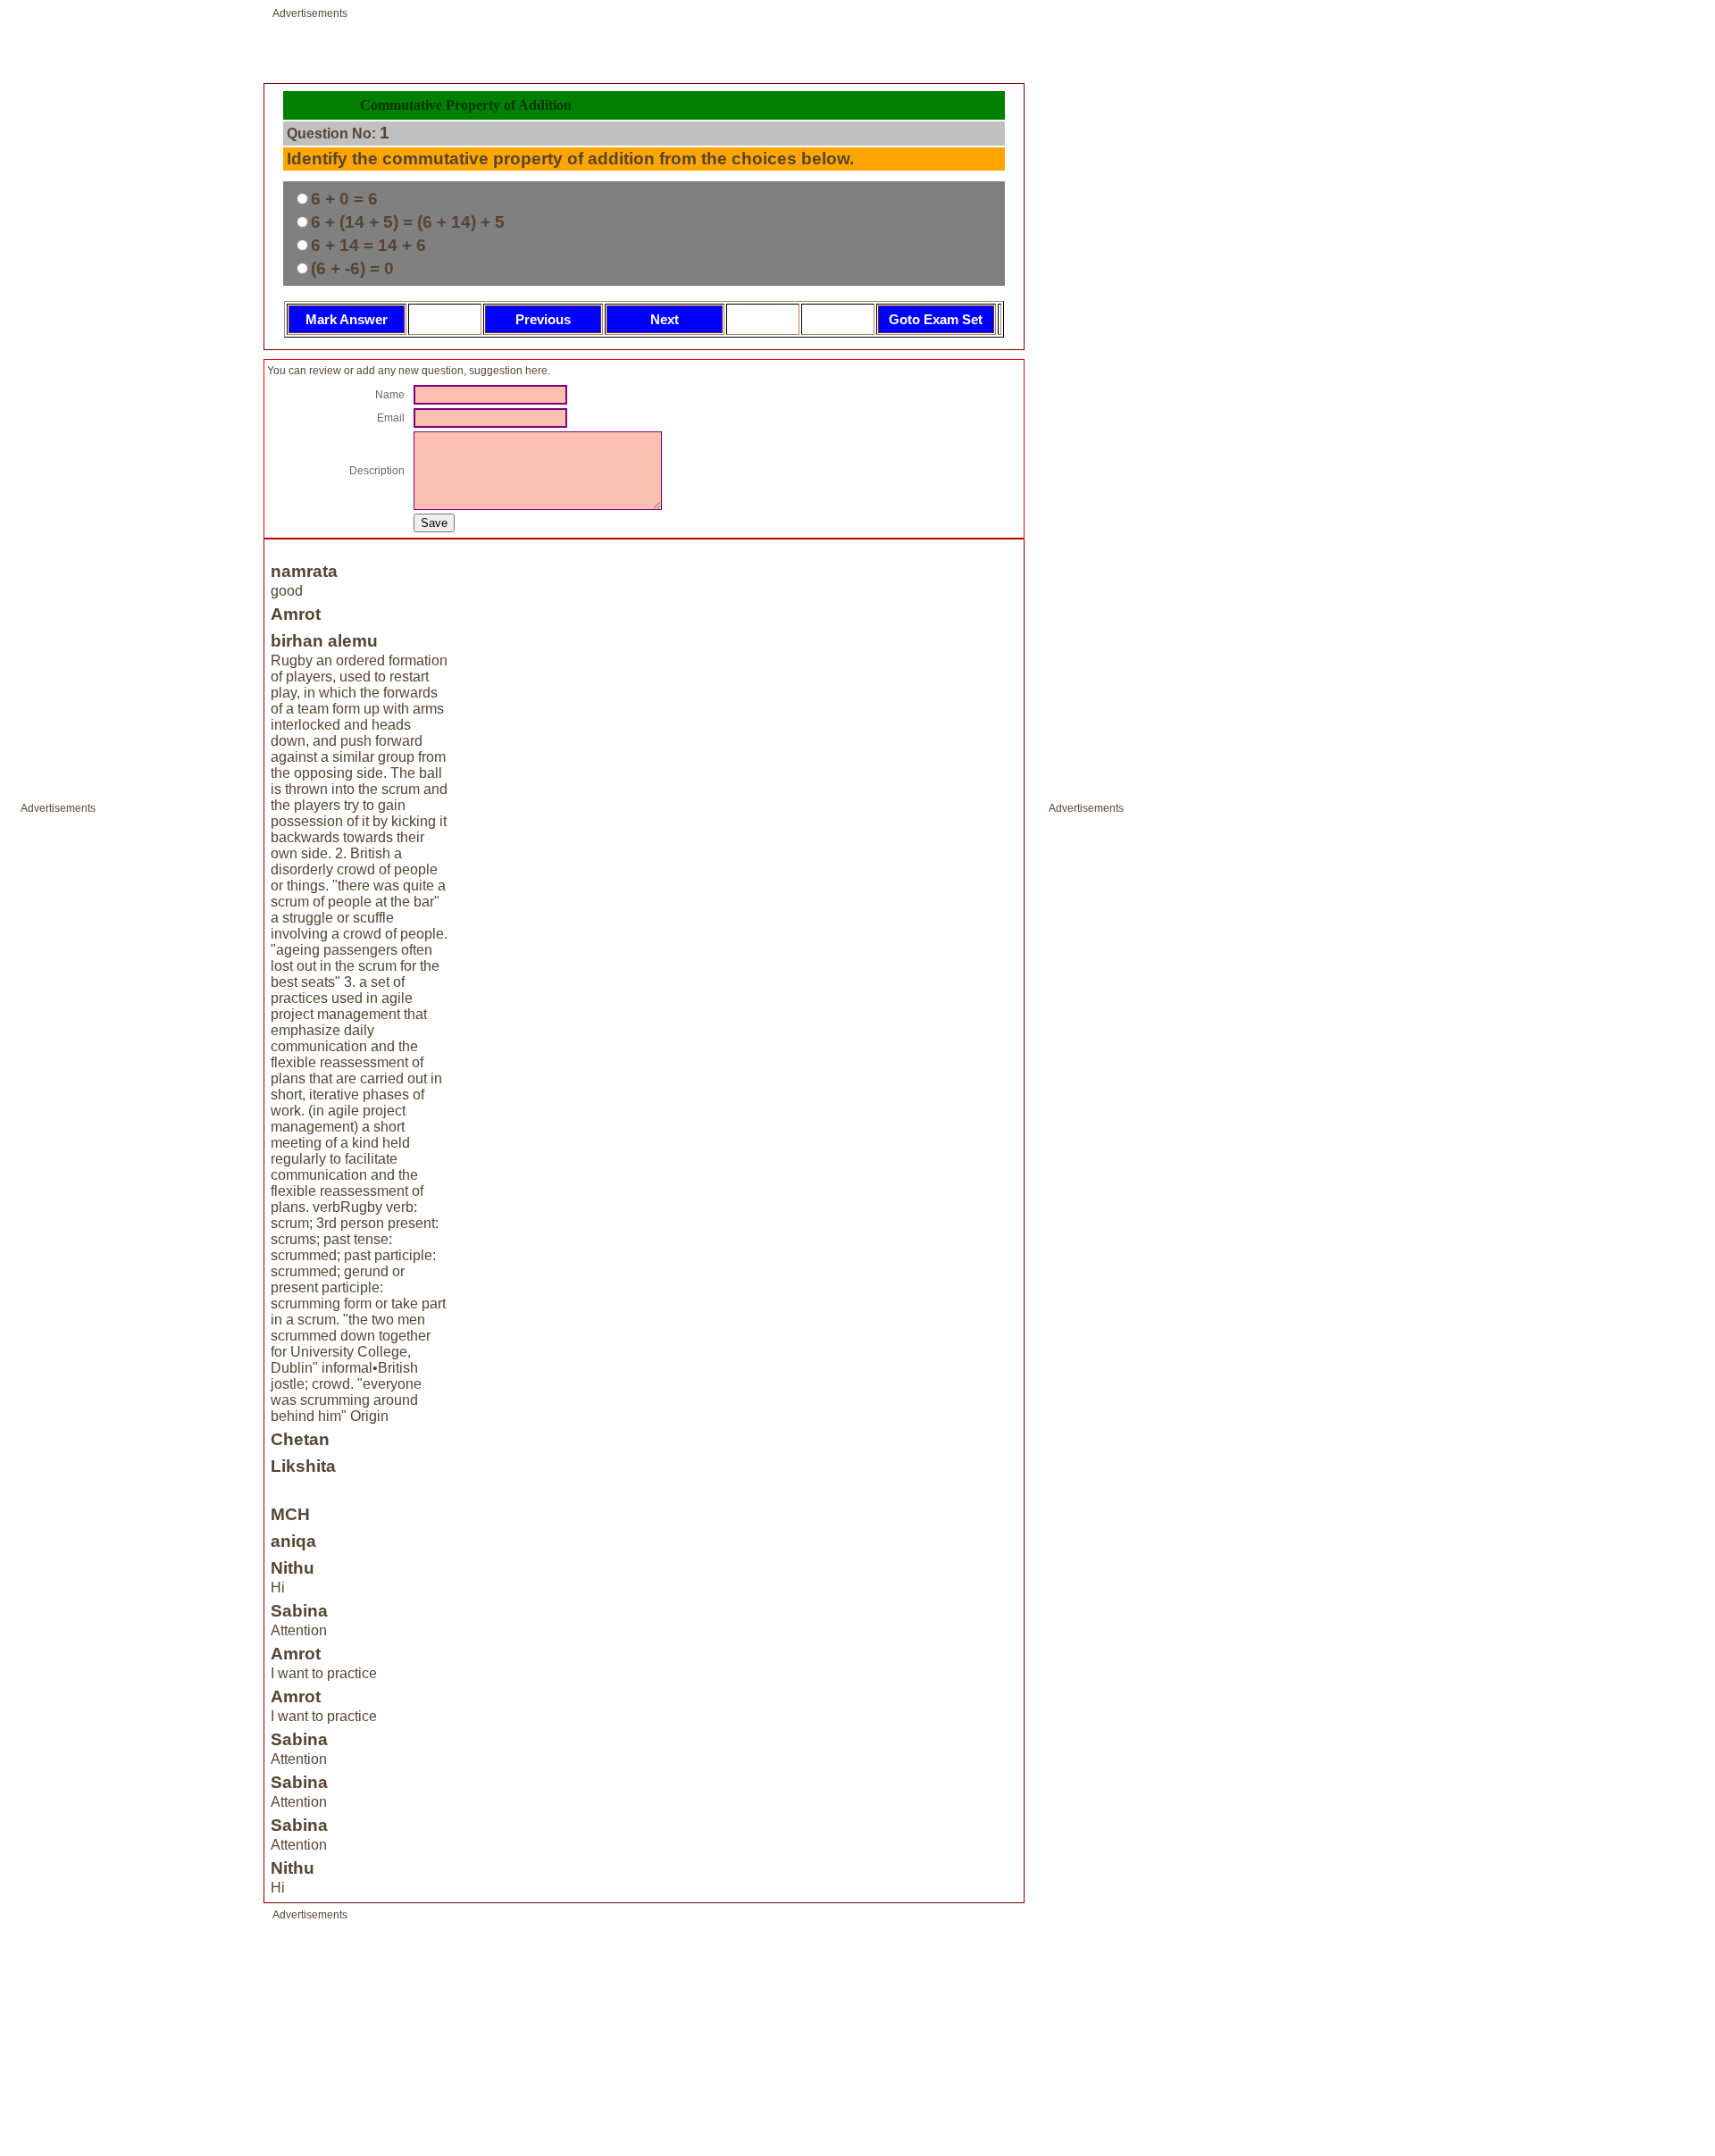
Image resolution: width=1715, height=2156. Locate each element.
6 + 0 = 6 (344, 199)
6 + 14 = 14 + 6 (368, 245)
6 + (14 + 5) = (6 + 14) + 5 (408, 222)
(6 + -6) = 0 (352, 268)
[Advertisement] (74, 1089)
